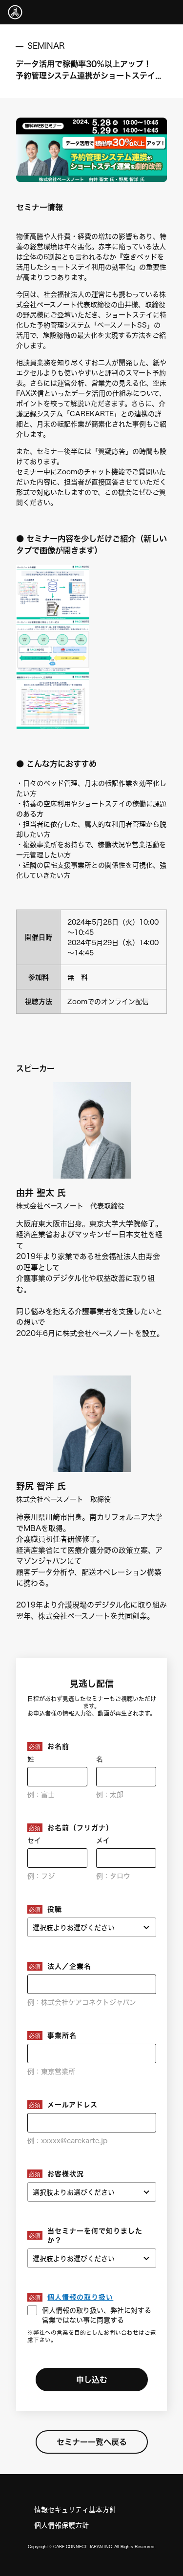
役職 (55, 1909)
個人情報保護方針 (61, 2525)
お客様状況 (66, 2174)
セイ (34, 1840)
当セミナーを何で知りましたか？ (95, 2235)
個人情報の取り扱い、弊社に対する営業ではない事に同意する (97, 2315)
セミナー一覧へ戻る (92, 2442)
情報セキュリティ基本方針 (75, 2509)
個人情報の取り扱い (80, 2297)
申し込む (92, 2379)
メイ (103, 1840)
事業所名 (62, 2035)
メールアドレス (72, 2104)
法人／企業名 (69, 1966)
